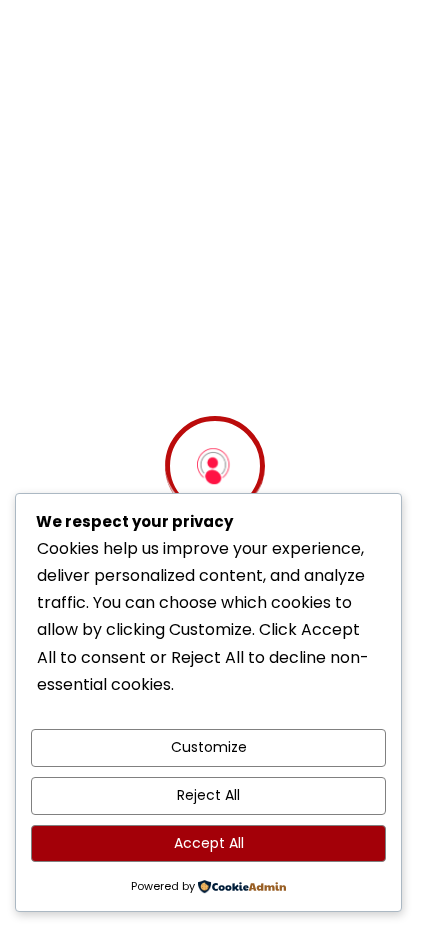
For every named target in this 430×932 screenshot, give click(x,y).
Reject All (208, 795)
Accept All (209, 843)
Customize (209, 747)
